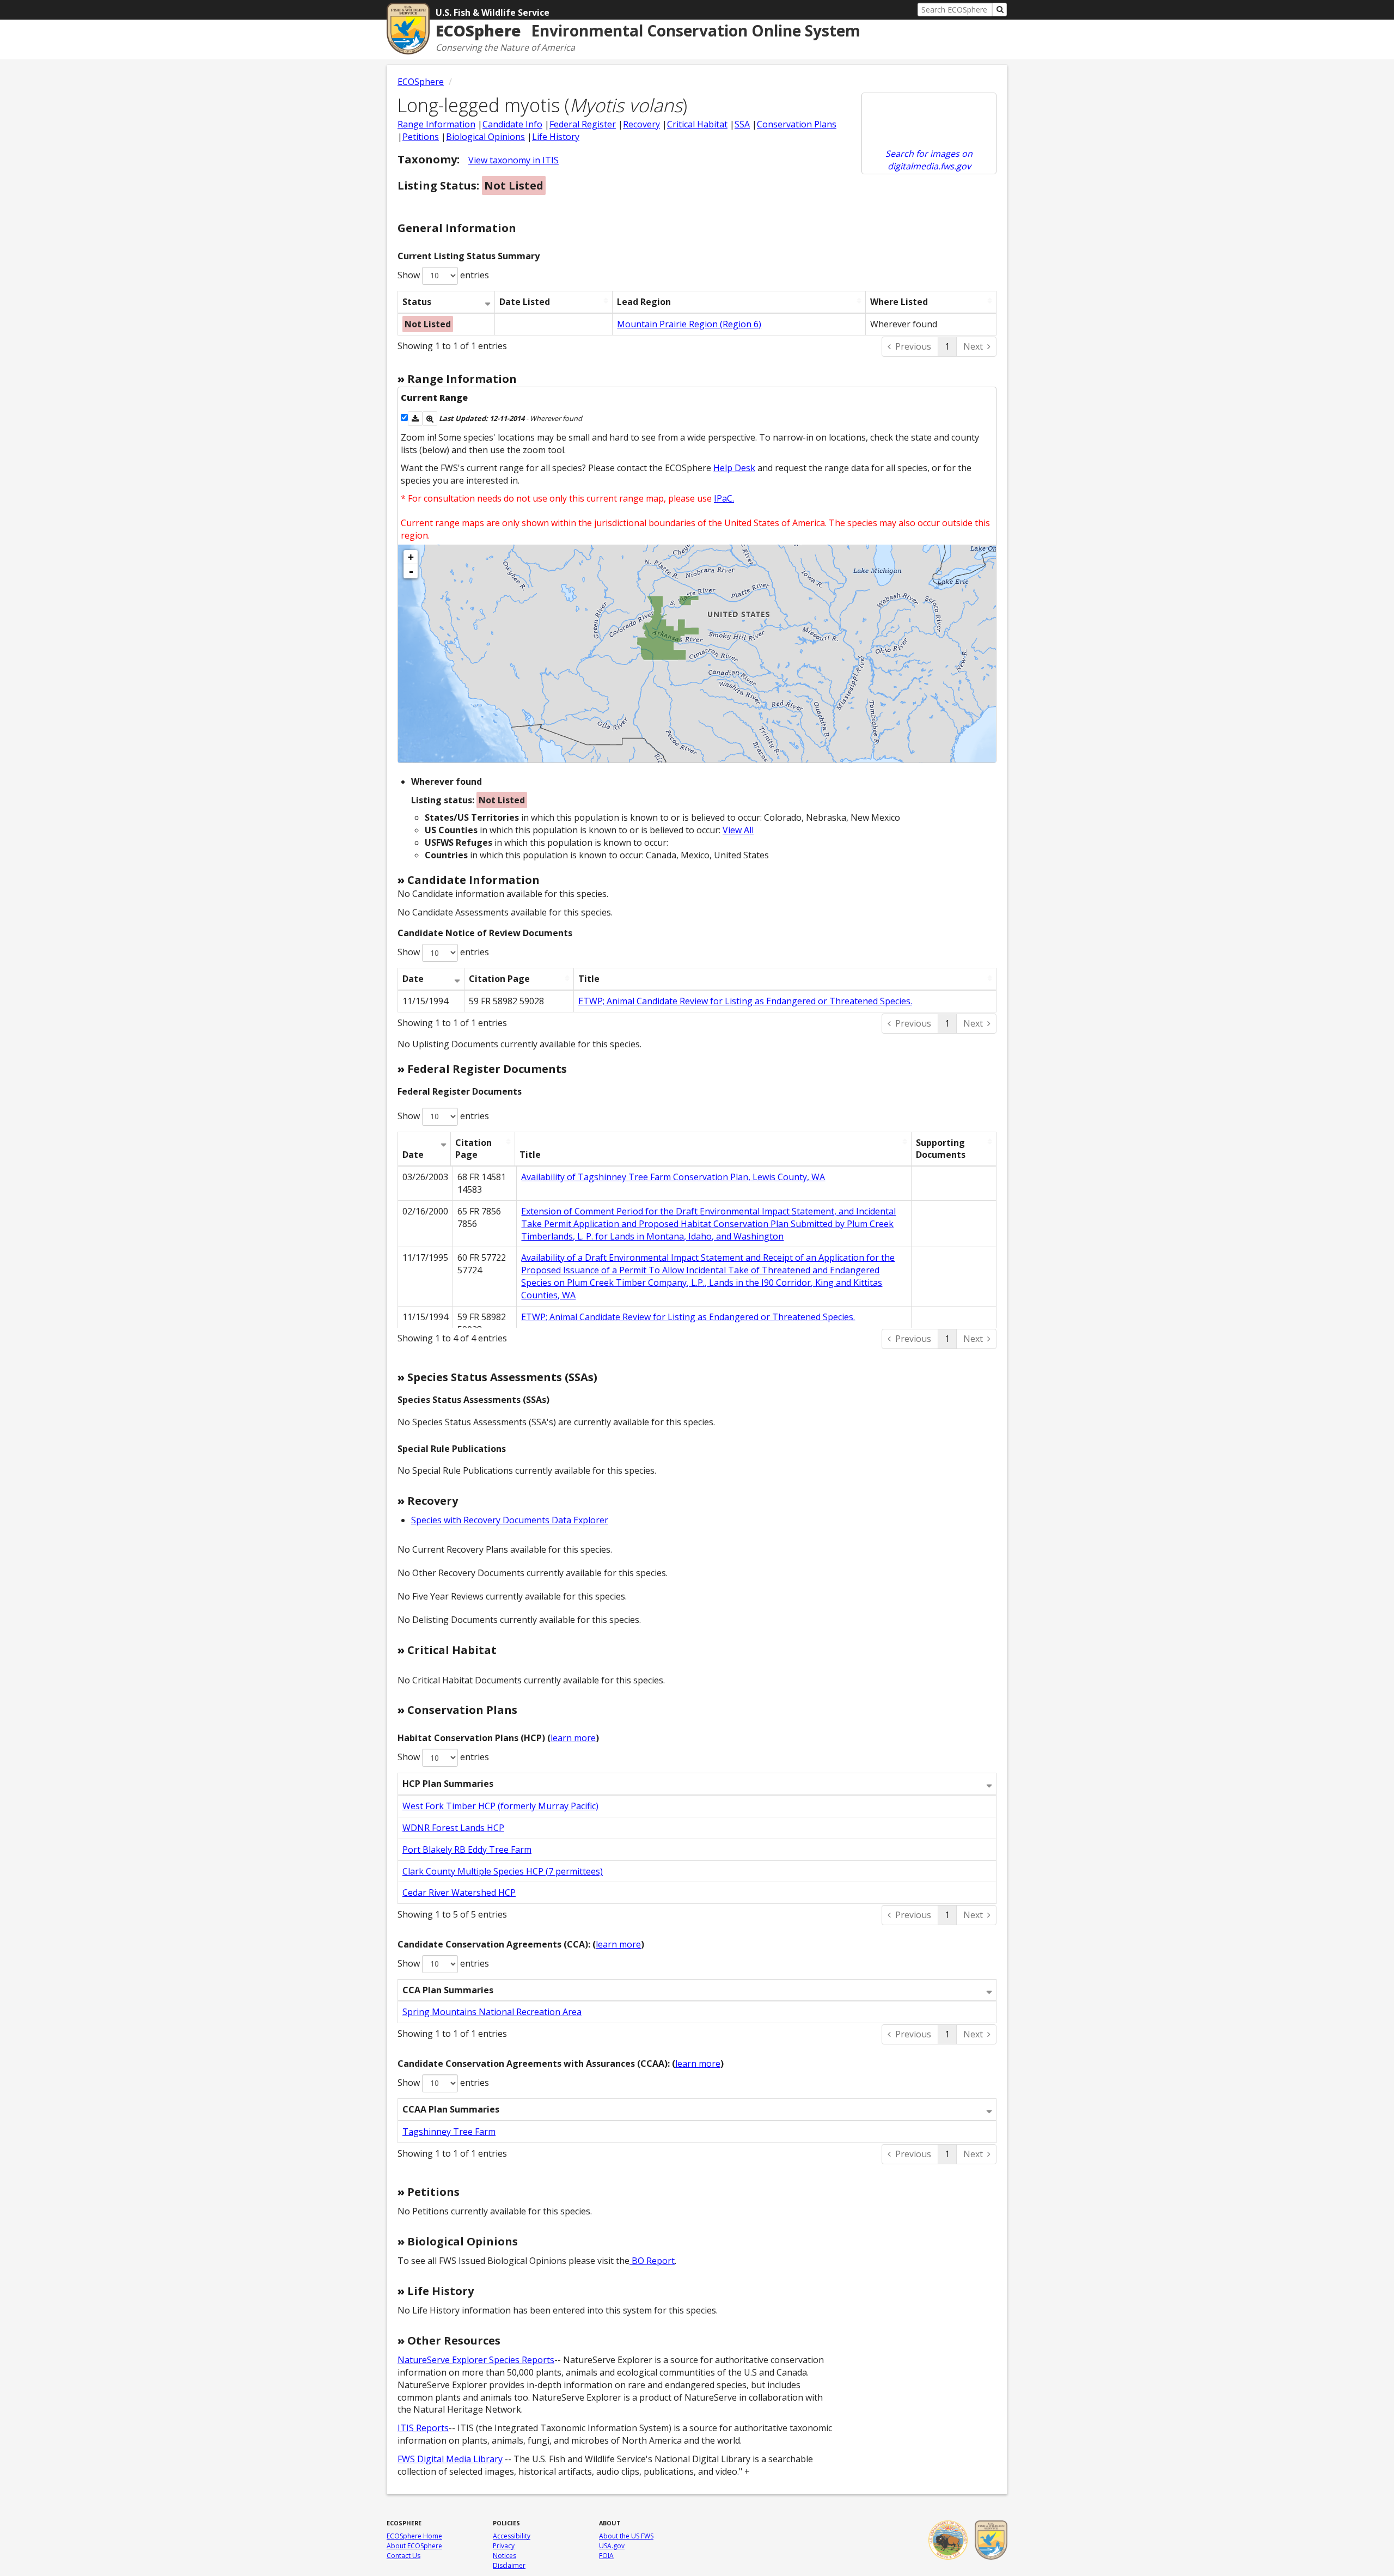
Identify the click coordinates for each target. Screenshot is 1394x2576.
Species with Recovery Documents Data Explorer (510, 1520)
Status (417, 302)
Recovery (641, 124)
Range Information (436, 124)
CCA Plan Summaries (448, 1990)
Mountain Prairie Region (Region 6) (689, 324)
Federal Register (583, 124)
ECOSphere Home (414, 2536)
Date (413, 979)
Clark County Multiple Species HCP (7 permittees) (503, 1871)
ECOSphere (421, 82)
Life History (556, 137)
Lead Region (644, 302)
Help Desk (734, 468)
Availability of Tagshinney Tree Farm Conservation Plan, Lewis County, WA (673, 1177)
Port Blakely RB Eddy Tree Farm (467, 1849)
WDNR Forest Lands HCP (453, 1828)
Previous (913, 346)
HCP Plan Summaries (448, 1784)
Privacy (504, 2546)
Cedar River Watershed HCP (459, 1893)
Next (973, 346)
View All (738, 830)
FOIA (606, 2556)
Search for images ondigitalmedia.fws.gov (929, 160)
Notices (505, 2556)
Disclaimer (509, 2565)
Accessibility (512, 2536)
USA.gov (612, 2546)
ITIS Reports (423, 2428)
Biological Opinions (485, 137)
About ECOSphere (414, 2546)
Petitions (421, 137)
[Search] (1000, 10)
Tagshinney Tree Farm (449, 2132)
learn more (573, 1738)
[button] (415, 419)
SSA (742, 124)
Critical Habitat (697, 124)
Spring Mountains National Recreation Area (492, 2012)
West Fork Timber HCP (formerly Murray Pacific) (500, 1806)
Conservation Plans (797, 124)
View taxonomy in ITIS (513, 160)
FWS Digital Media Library (450, 2459)
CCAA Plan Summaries (451, 2109)
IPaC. (724, 498)
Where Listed (899, 302)
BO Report (652, 2261)
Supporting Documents (941, 1149)
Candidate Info (512, 124)
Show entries (443, 275)
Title (589, 979)
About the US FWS (626, 2536)
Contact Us (403, 2556)
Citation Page (499, 979)
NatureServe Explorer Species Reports (476, 2360)
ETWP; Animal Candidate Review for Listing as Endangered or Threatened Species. (745, 1001)
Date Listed (525, 302)
